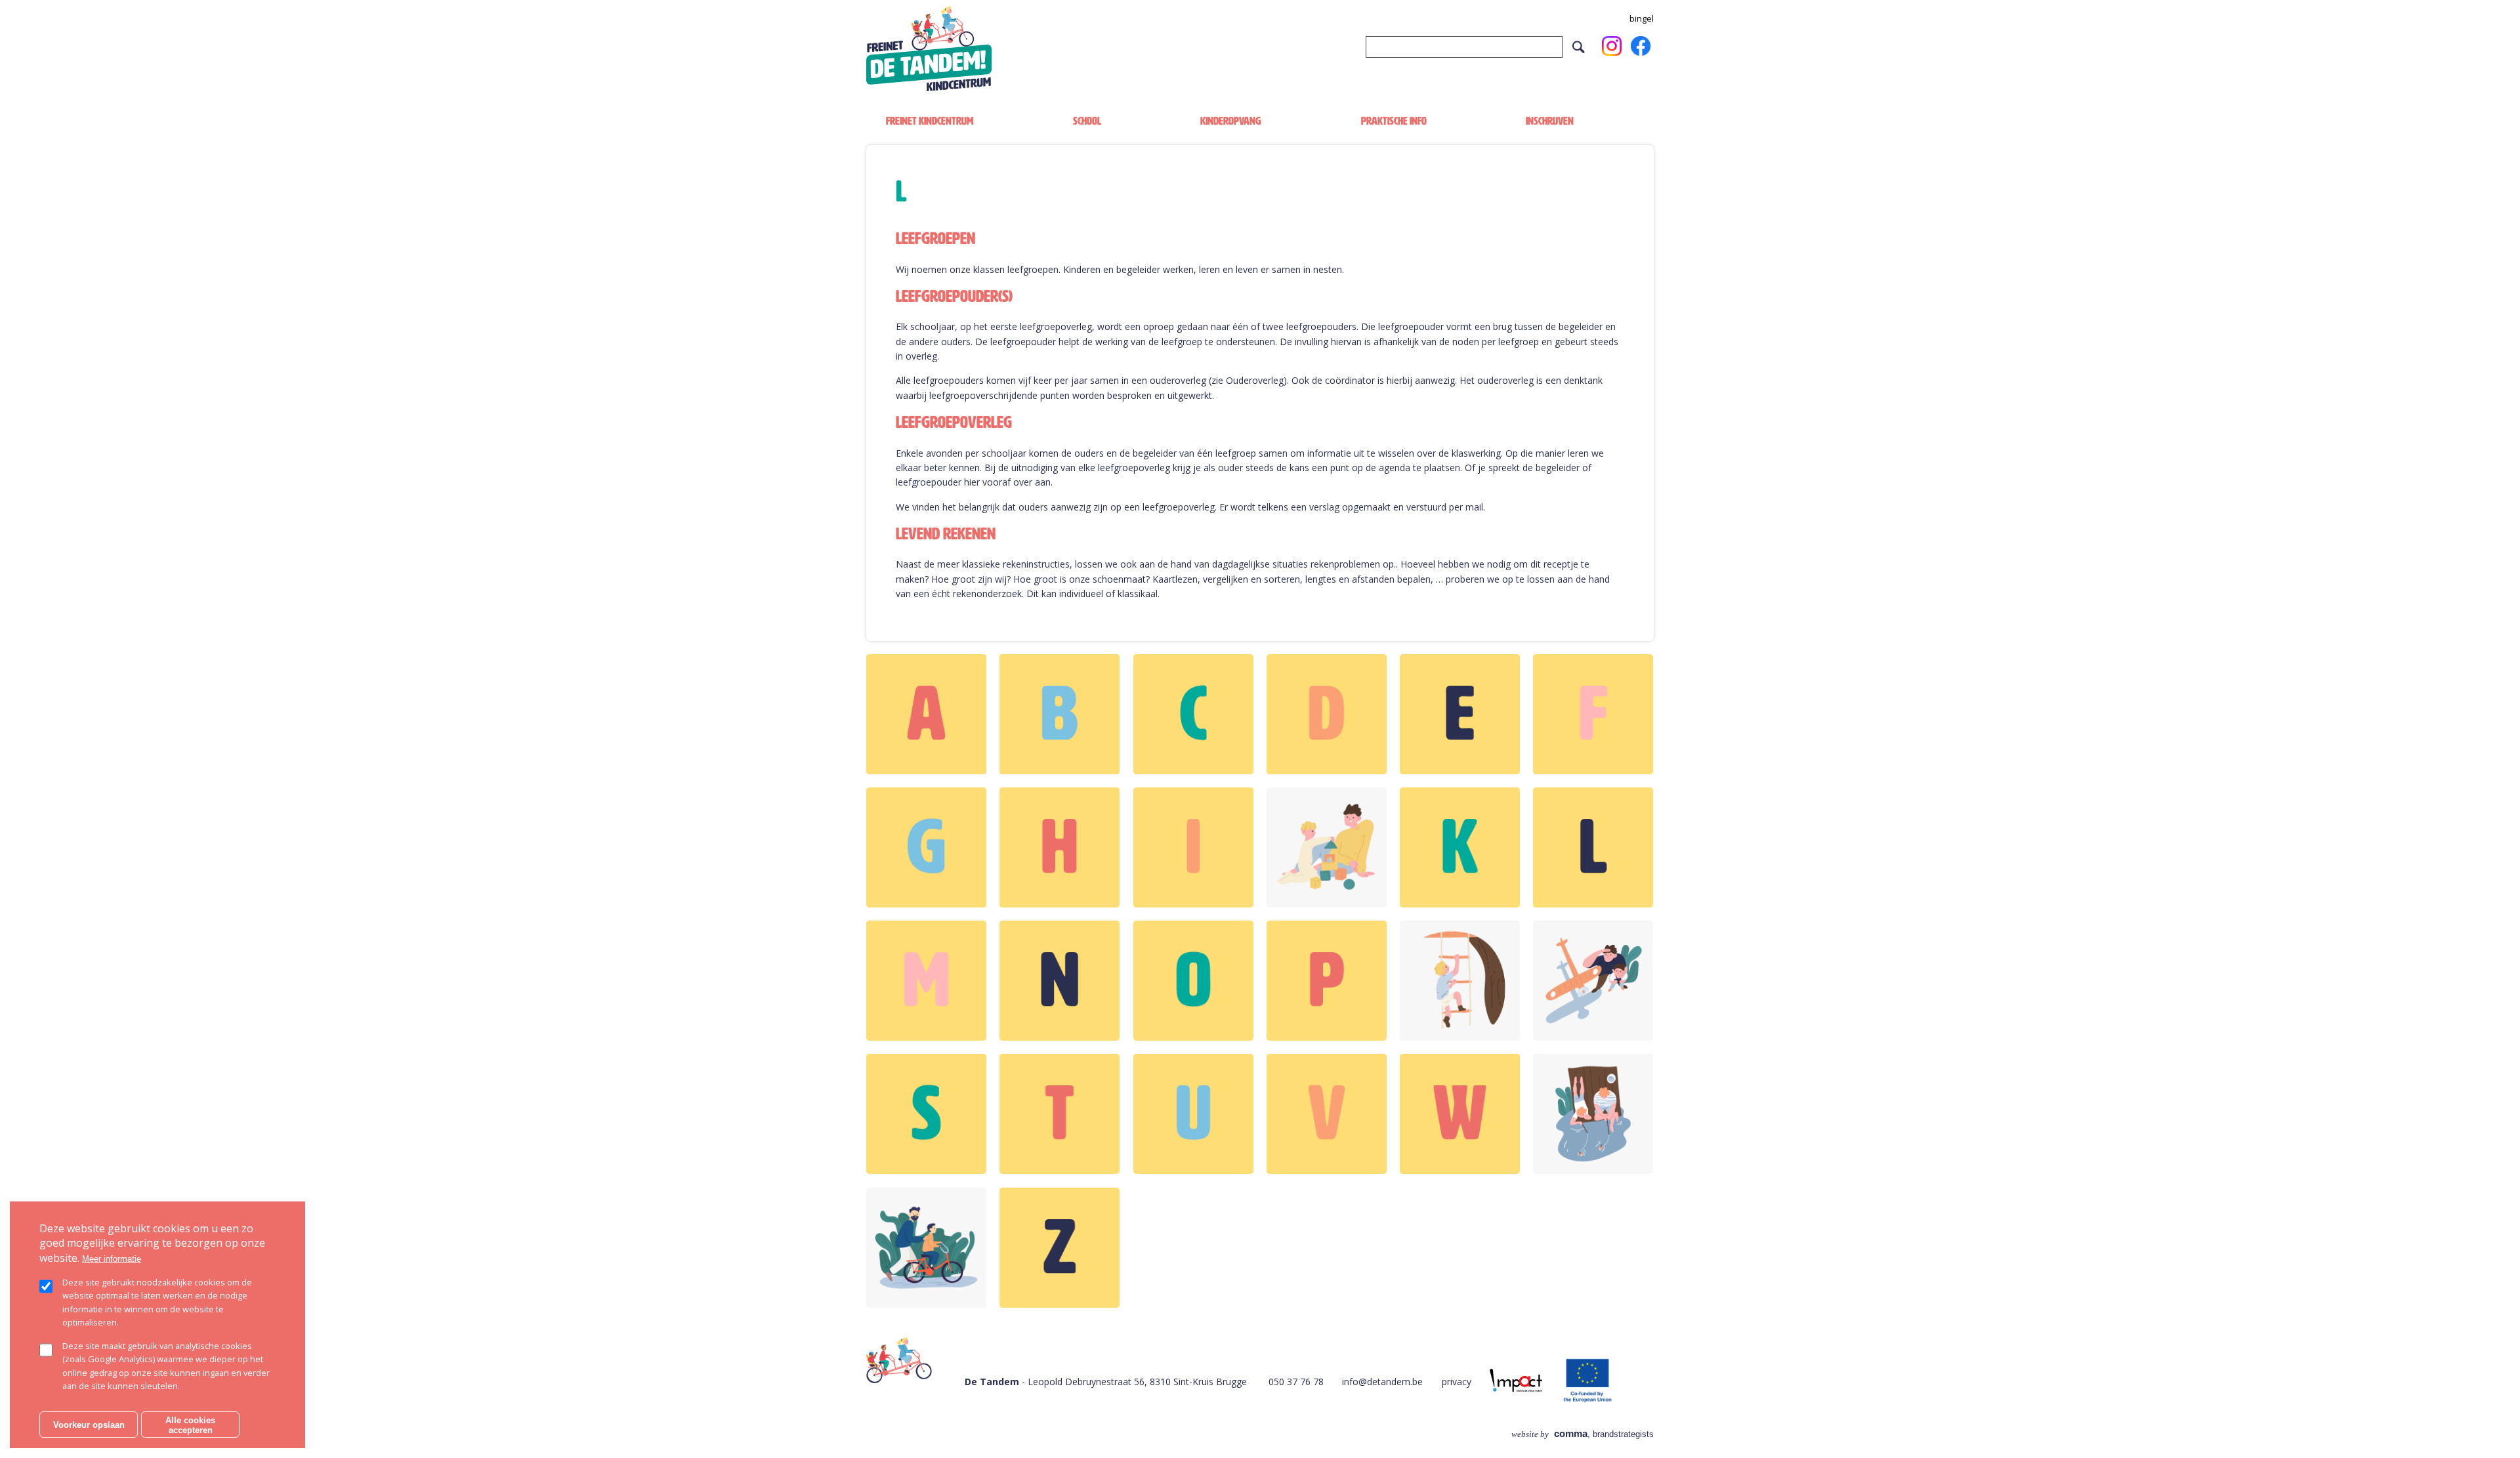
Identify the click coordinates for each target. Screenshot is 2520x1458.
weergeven (926, 714)
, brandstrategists (1583, 1434)
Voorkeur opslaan (89, 1425)
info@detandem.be (1382, 1382)
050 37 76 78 (1296, 1382)
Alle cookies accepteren (190, 1425)
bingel (1642, 19)
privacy (1457, 1382)
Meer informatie (112, 1258)
